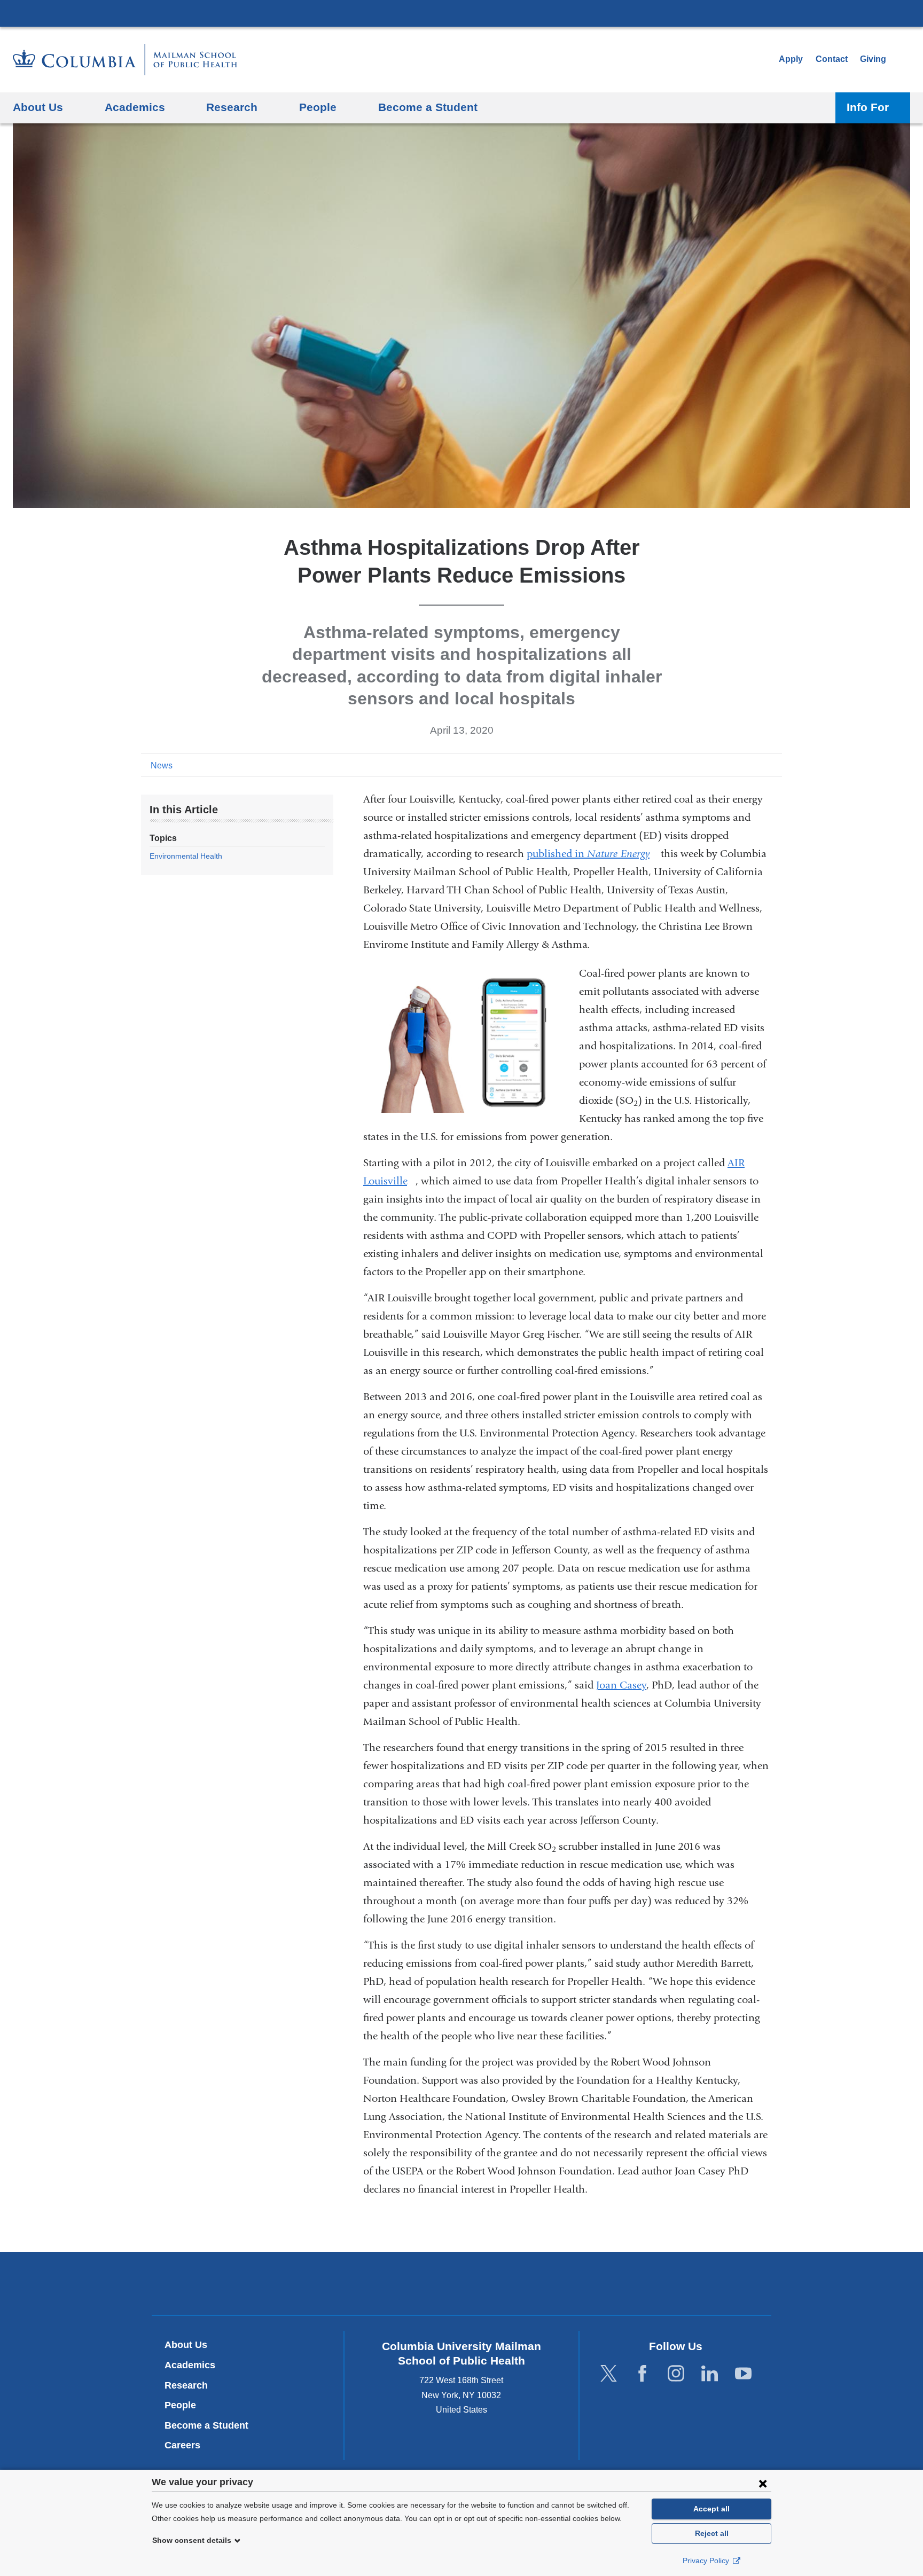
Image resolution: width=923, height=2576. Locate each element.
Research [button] (232, 107)
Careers (182, 2445)
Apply (791, 59)
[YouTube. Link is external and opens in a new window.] (743, 2374)
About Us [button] (38, 107)
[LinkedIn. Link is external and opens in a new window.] (710, 2374)
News (162, 765)
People (180, 2405)
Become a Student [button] (428, 107)
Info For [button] (868, 107)
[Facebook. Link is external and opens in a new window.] (642, 2374)
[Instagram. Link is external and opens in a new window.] (676, 2374)
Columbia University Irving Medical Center (461, 13)
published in (592, 854)
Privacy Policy (707, 2561)
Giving (873, 59)
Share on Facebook (723, 765)
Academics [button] (135, 107)
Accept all (711, 2509)
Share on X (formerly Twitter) (740, 765)
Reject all (712, 2533)
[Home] (125, 60)
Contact (832, 59)
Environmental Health (186, 856)
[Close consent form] (763, 2483)
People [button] (318, 107)
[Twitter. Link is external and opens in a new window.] (609, 2374)
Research (186, 2385)
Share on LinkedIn (757, 765)
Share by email (775, 765)
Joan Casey (621, 1685)
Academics (190, 2365)
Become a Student (206, 2425)
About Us (186, 2345)
